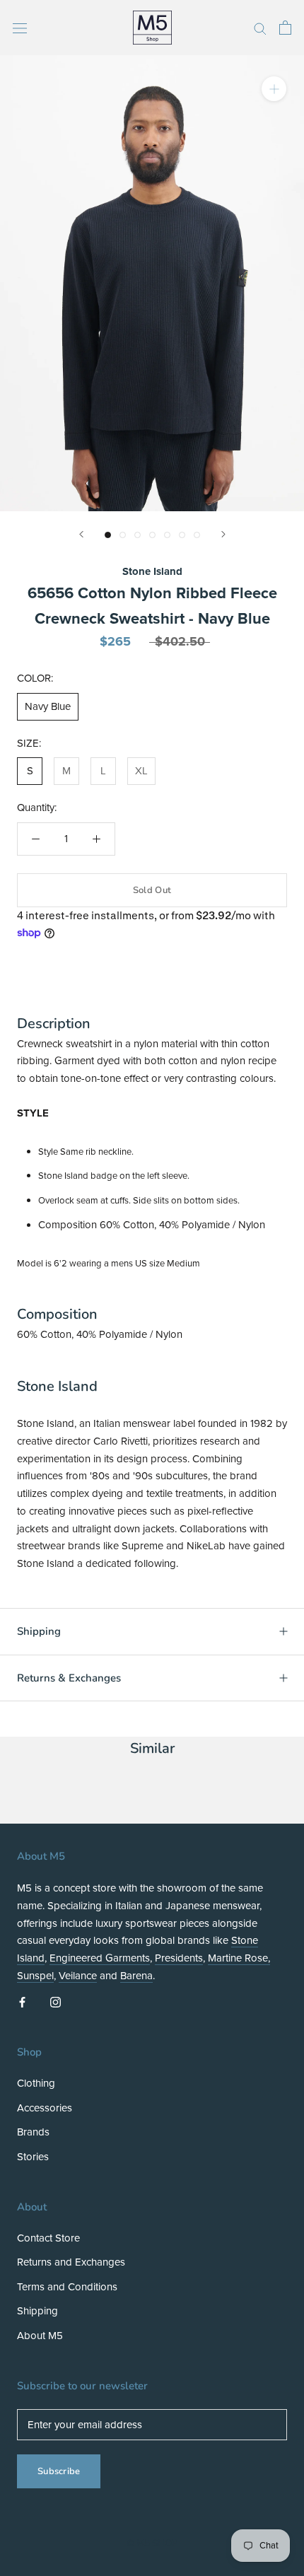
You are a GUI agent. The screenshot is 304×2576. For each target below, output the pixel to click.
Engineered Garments (100, 1958)
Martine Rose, (239, 1958)
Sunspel (35, 1976)
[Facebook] (22, 2001)
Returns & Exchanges (69, 1678)
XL (141, 771)
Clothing (36, 2083)
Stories (33, 2157)
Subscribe (59, 2471)
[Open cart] (285, 28)
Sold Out (152, 890)
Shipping (39, 1631)
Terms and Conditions (67, 2287)
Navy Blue (48, 706)
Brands (33, 2132)
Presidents (179, 1958)
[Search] (260, 28)
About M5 (40, 2336)
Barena (136, 1976)
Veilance (78, 1976)
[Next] (223, 534)
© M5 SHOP (152, 2543)
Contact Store (48, 2238)
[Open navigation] (20, 27)
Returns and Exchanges (71, 2262)
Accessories (45, 2108)
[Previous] (81, 534)
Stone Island (152, 571)
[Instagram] (55, 2001)
